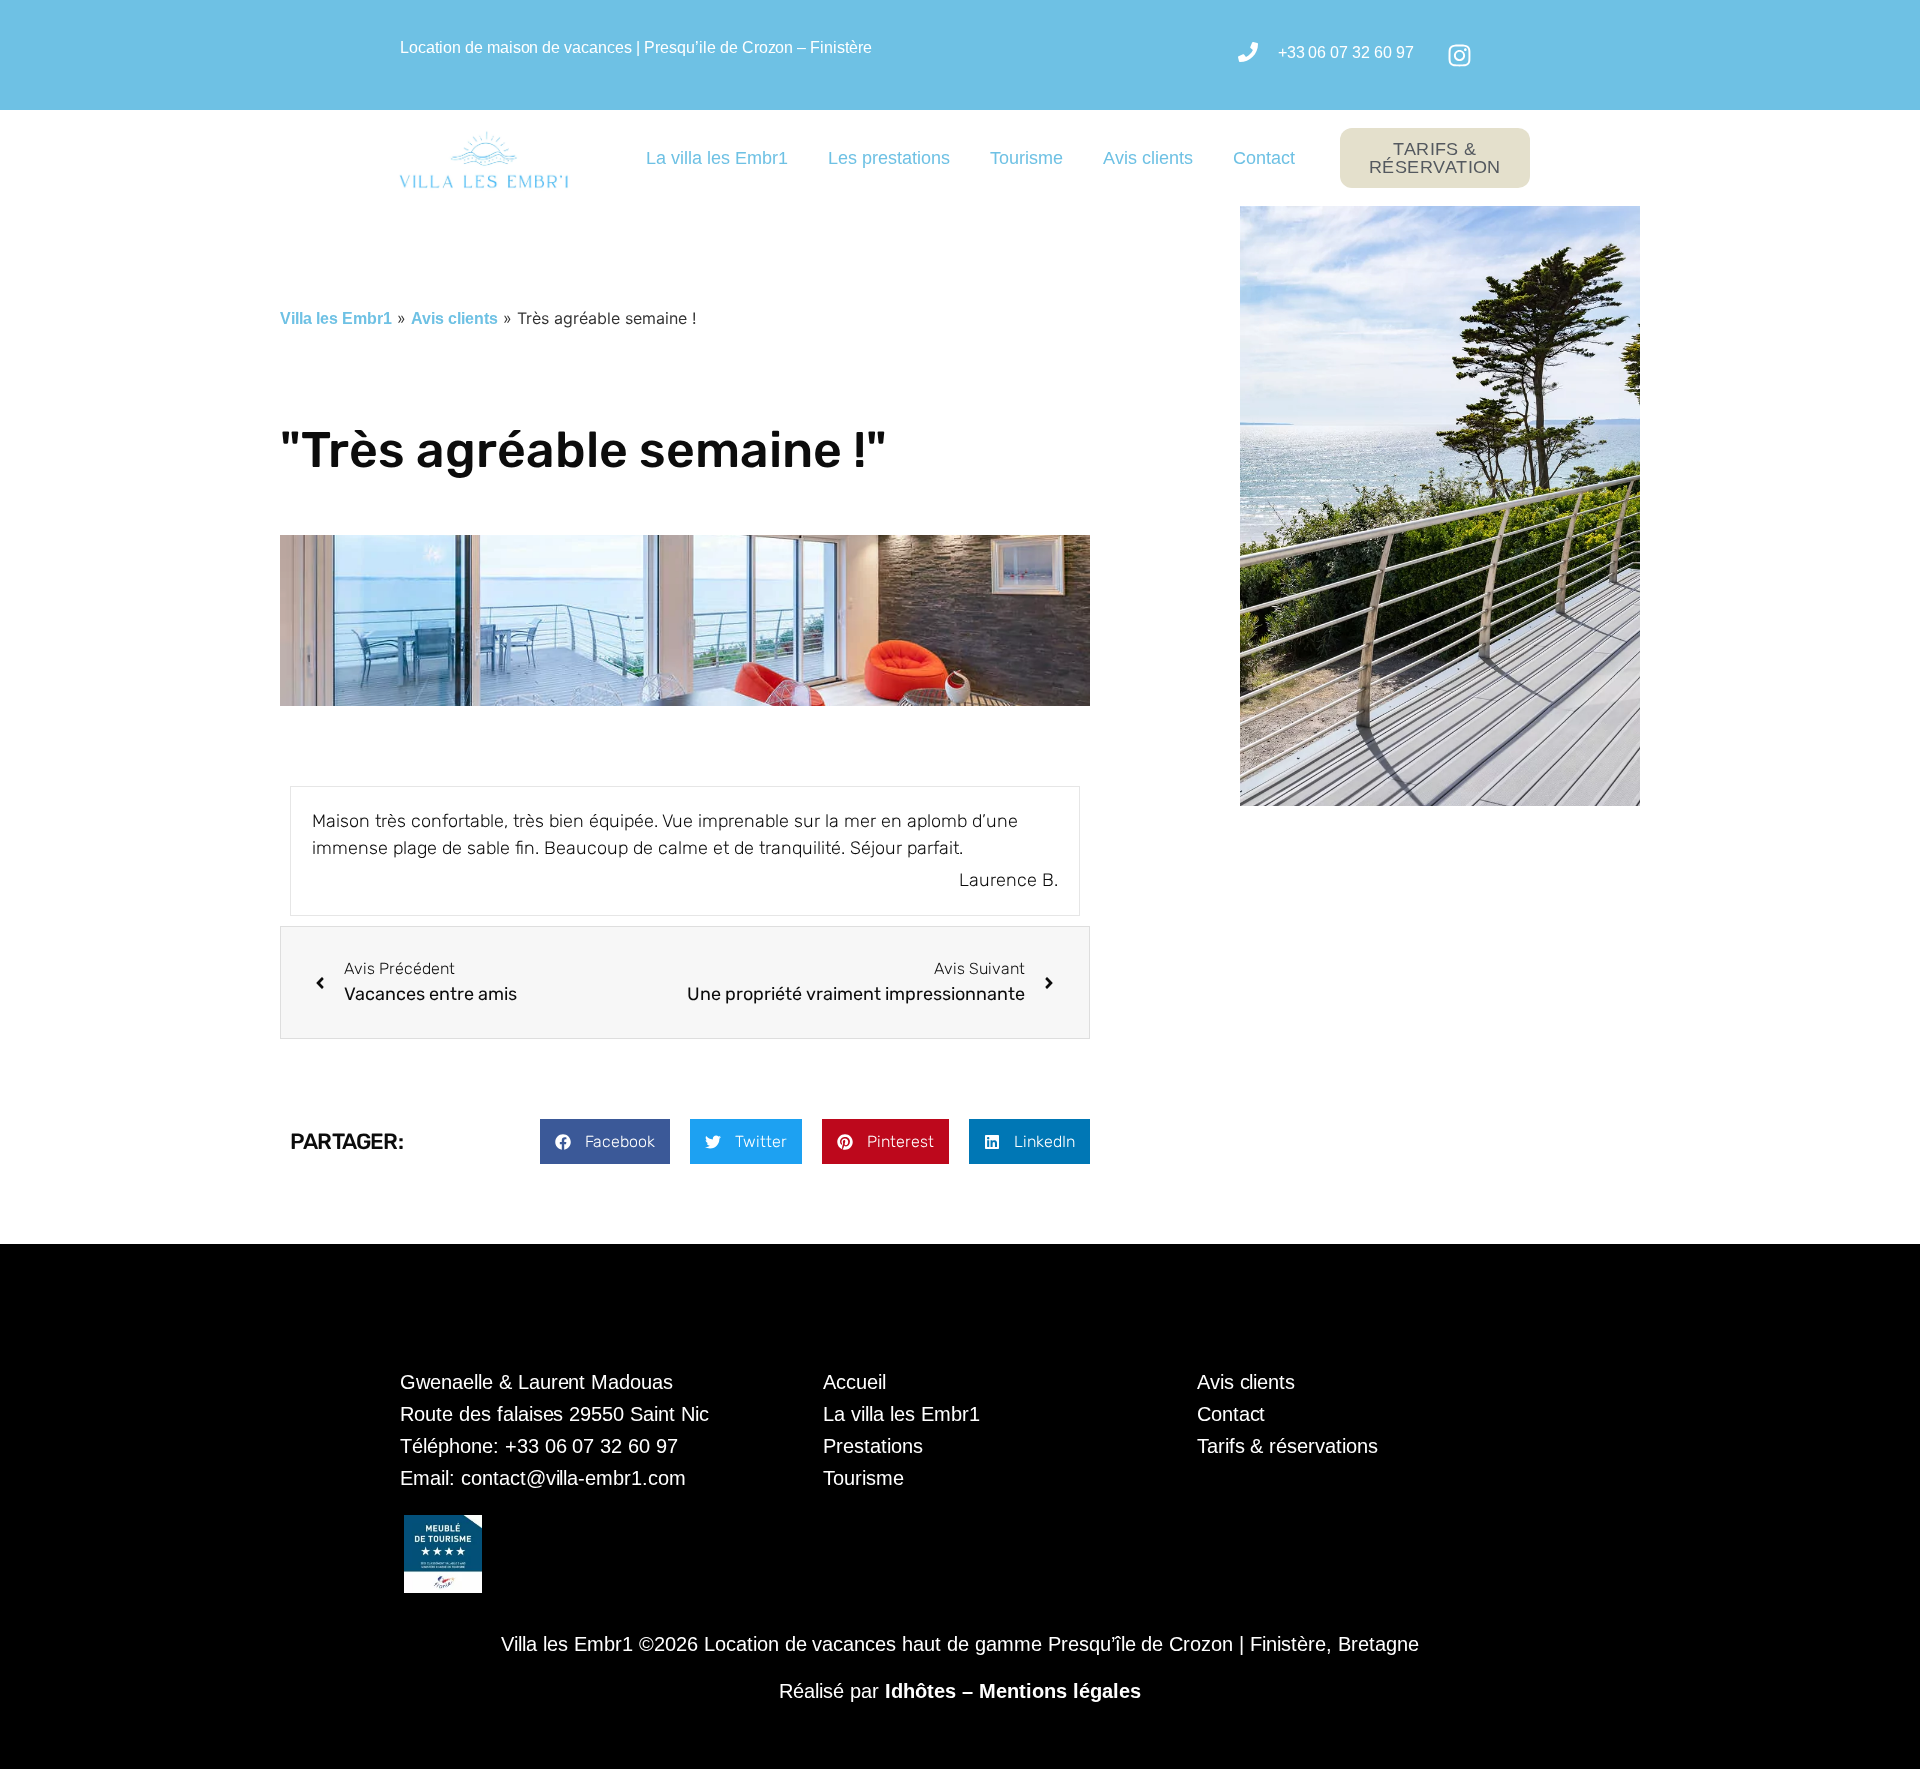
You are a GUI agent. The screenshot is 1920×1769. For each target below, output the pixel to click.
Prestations (873, 1446)
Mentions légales (1060, 1691)
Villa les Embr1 (336, 318)
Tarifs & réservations (1287, 1446)
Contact (1264, 158)
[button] (605, 1141)
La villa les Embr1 (717, 158)
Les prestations (889, 158)
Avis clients (1148, 158)
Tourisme (1026, 158)
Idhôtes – (932, 1691)
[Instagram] (1459, 55)
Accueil (854, 1382)
